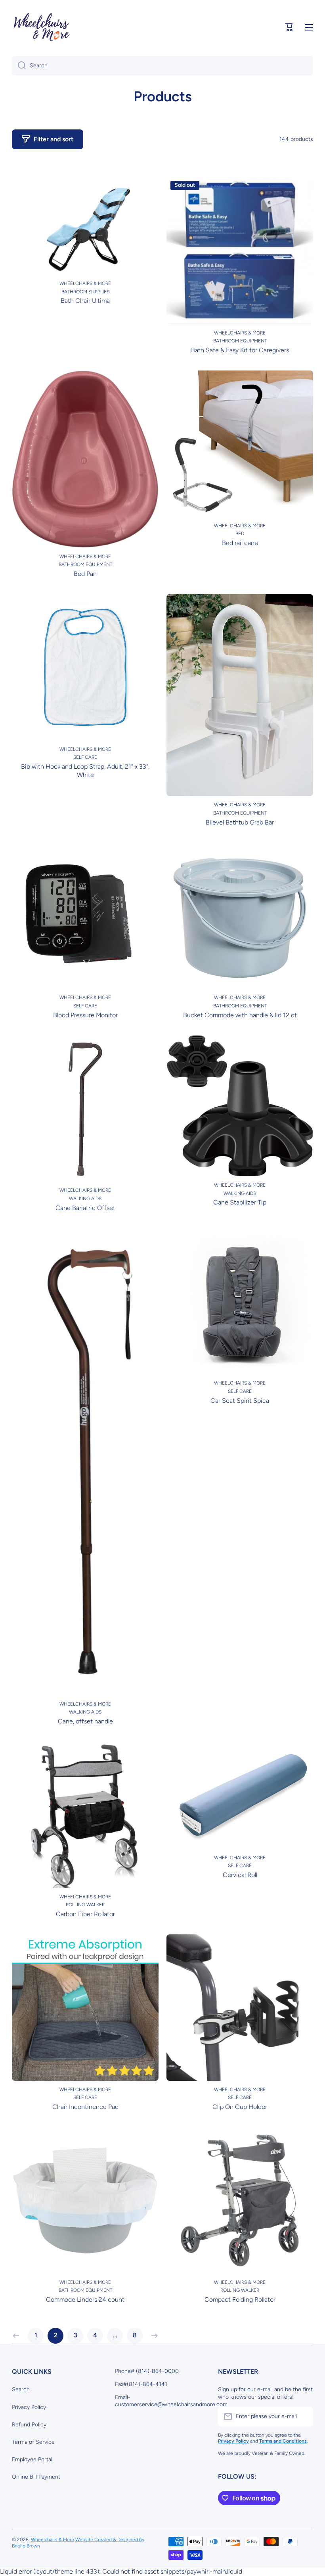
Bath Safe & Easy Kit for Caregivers (240, 350)
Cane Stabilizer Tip (240, 1202)
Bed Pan (85, 574)
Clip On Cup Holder (240, 2107)
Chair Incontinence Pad (85, 2107)
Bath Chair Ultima (85, 301)
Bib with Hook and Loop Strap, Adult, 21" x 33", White (85, 771)
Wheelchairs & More (53, 2540)
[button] (289, 27)
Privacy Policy (29, 2407)
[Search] (19, 66)
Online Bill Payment (36, 2477)
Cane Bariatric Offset (85, 1208)
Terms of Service (33, 2442)
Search (21, 2389)
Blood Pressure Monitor (85, 1015)
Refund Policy (29, 2425)
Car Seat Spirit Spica (240, 1401)
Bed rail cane (240, 543)
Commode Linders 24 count (85, 2300)
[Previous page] (18, 2336)
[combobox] (162, 66)
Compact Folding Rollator (240, 2300)
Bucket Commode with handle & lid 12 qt (240, 1015)
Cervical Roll (240, 1875)
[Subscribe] (303, 2416)
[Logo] (42, 28)
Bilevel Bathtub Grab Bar (240, 822)
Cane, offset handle (85, 1721)
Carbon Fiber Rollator (85, 1914)
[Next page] (153, 2336)
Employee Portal (32, 2459)
